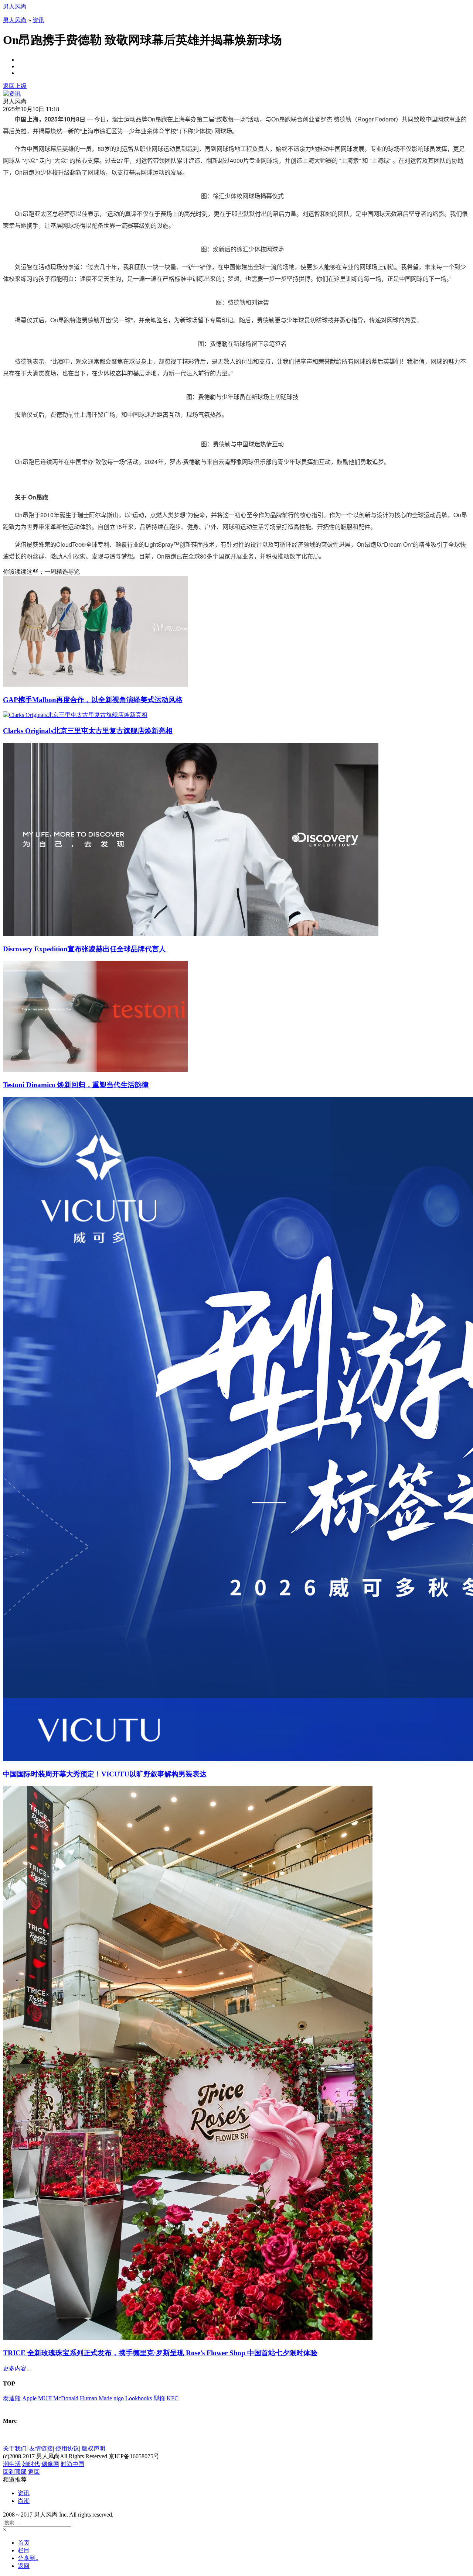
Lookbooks (139, 2398)
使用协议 (67, 2448)
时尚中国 (72, 2464)
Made (105, 2398)
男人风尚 (15, 6)
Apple (29, 2398)
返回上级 (15, 86)
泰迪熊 (12, 2398)
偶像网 (50, 2464)
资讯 (38, 20)
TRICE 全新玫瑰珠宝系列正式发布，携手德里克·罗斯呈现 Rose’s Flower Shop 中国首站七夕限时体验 (160, 2353)
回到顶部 (15, 2472)
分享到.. (28, 2558)
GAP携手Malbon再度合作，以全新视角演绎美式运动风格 (93, 700)
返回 (34, 2472)
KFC (173, 2398)
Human (89, 2398)
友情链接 (41, 2448)
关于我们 (15, 2448)
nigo (119, 2398)
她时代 (31, 2464)
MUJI (45, 2398)
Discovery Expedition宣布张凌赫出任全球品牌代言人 (84, 949)
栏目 (24, 2550)
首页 (24, 2543)
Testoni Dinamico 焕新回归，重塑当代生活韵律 (76, 1085)
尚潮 (24, 2501)
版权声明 (93, 2448)
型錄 (159, 2398)
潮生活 (12, 2464)
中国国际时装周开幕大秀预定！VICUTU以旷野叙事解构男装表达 (105, 1774)
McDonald (66, 2398)
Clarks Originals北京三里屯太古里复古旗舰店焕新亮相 (88, 731)
